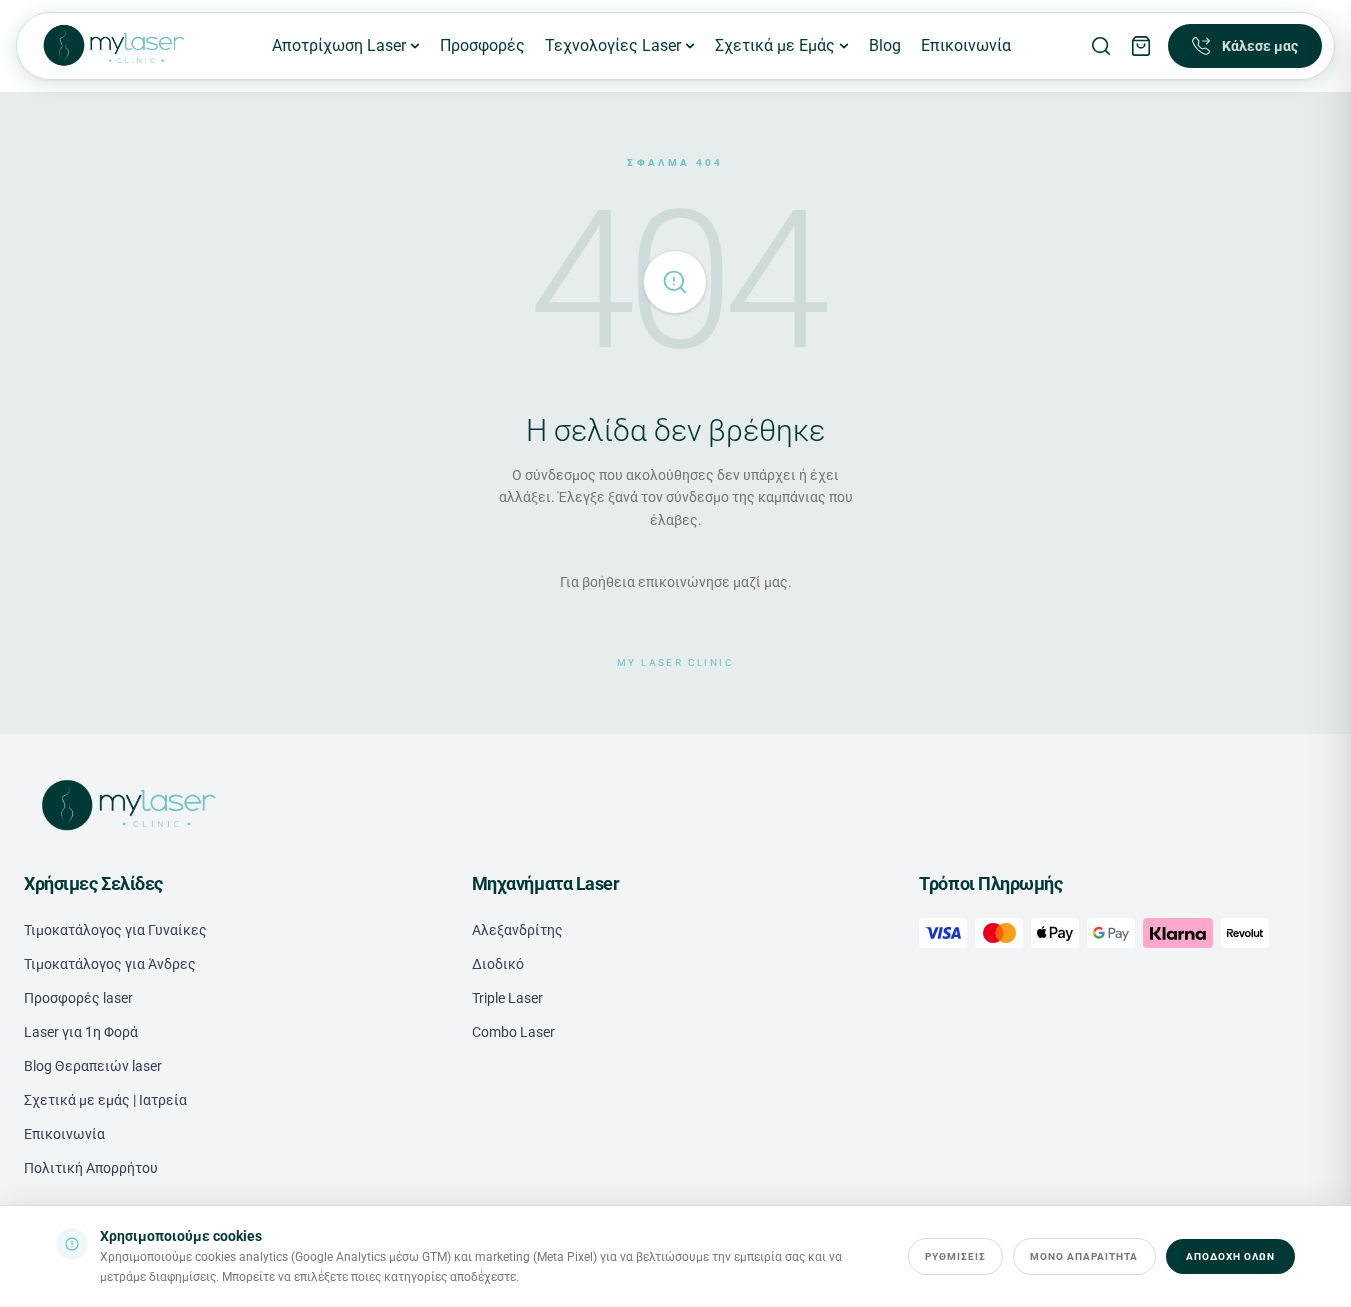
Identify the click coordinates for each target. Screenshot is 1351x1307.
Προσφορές (482, 45)
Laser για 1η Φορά (81, 1032)
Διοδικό (498, 964)
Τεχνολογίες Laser (613, 45)
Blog (885, 45)
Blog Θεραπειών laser (93, 1066)
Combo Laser (513, 1032)
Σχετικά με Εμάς (775, 45)
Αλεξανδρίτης (517, 930)
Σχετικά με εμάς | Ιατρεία (105, 1100)
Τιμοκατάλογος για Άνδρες (110, 964)
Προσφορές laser (78, 998)
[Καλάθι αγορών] (1141, 46)
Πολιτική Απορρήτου (91, 1168)
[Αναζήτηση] (1101, 46)
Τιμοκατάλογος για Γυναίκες (115, 930)
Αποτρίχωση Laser (339, 45)
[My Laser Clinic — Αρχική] (112, 46)
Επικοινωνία (966, 45)
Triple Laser (507, 998)
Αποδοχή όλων (1230, 1256)
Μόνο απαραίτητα (1084, 1256)
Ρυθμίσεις (955, 1256)
